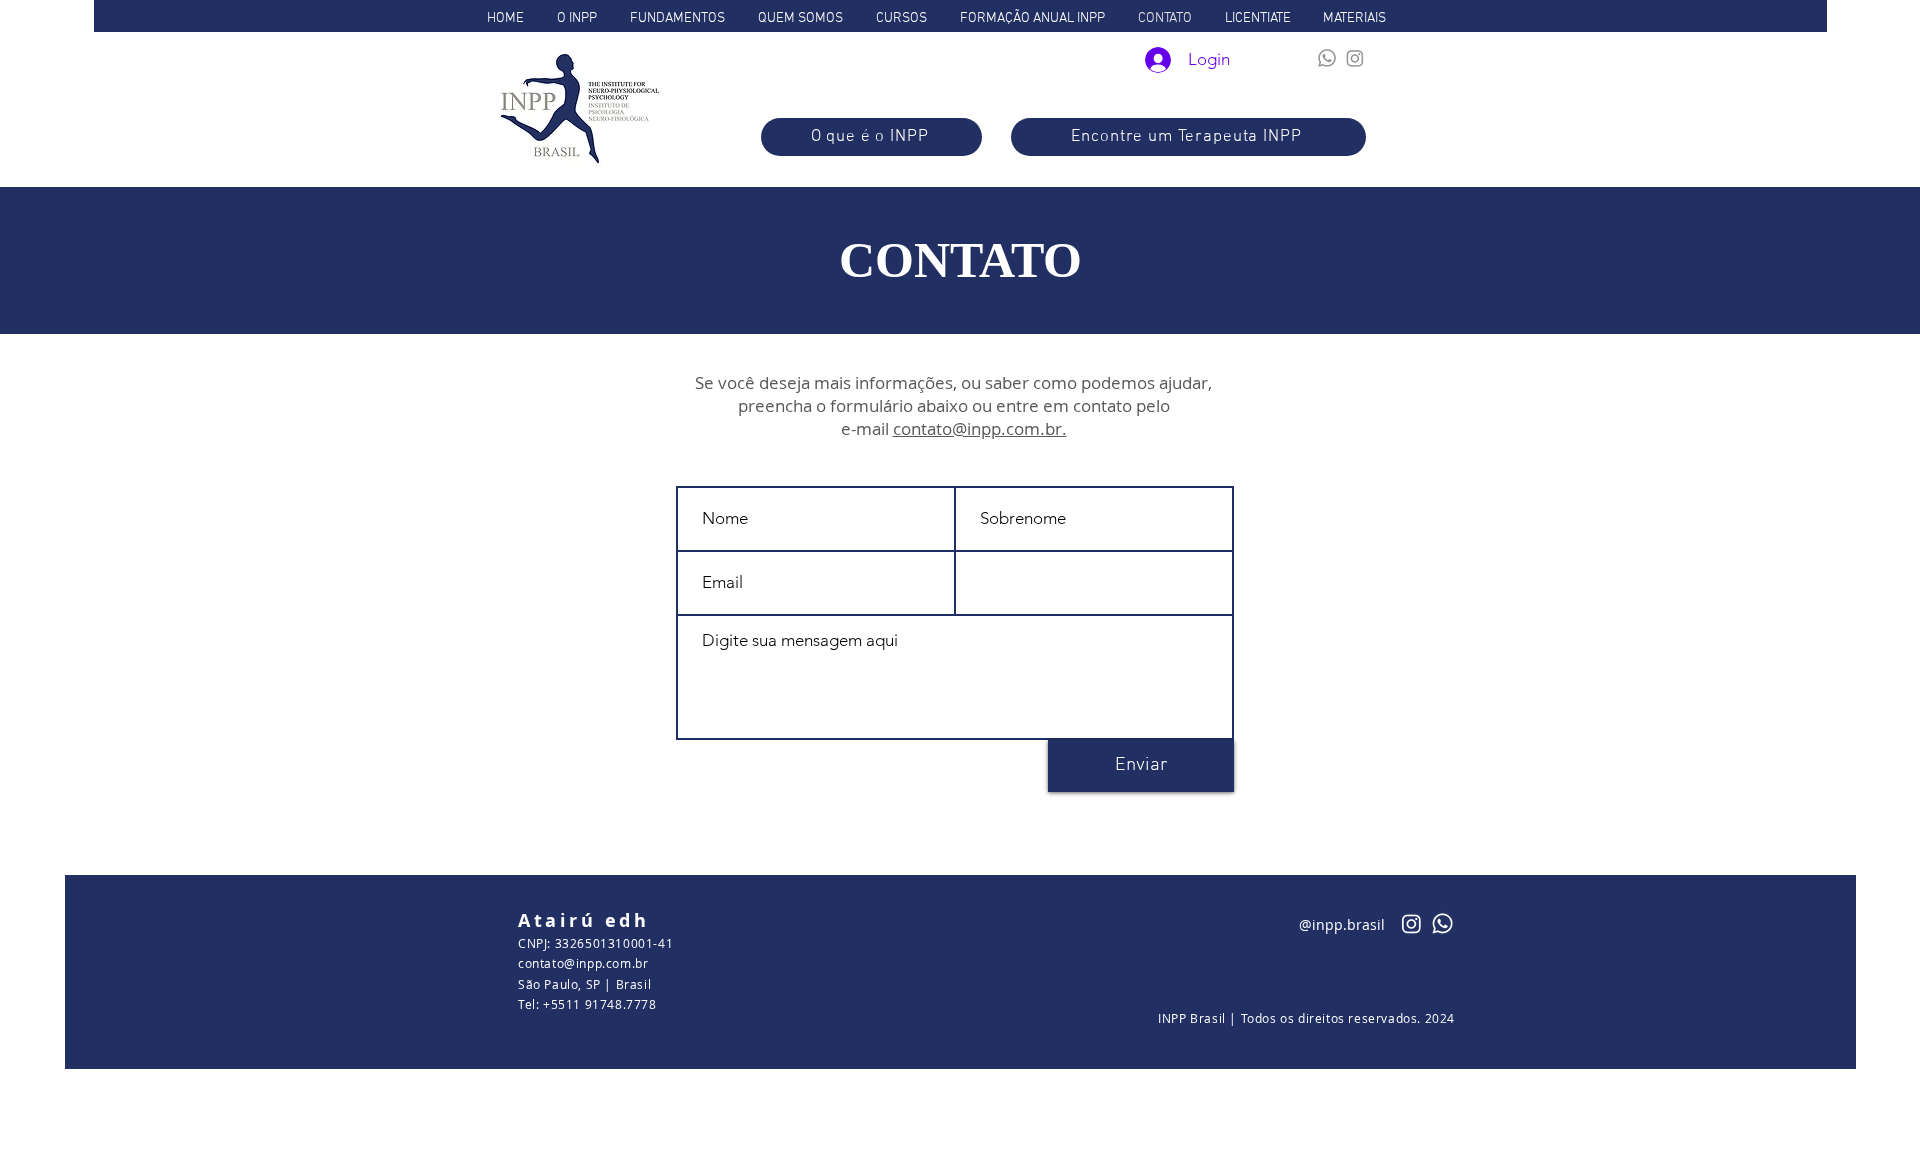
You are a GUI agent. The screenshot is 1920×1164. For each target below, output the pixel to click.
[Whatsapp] (1327, 58)
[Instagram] (1355, 58)
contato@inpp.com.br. (980, 428)
